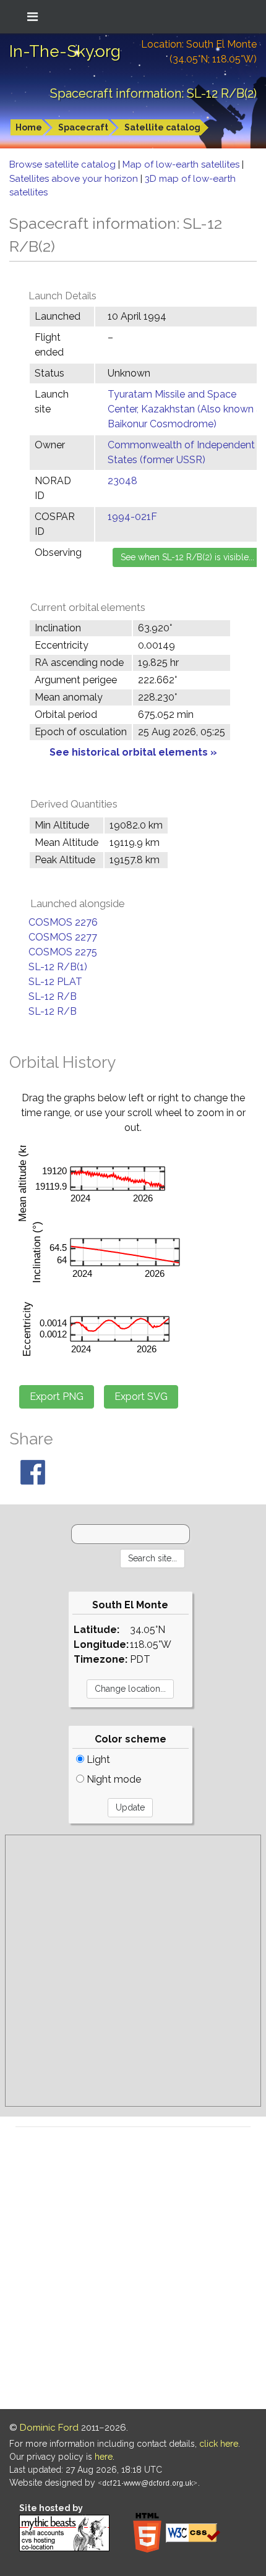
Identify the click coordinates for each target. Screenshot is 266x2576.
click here (219, 2444)
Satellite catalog (162, 127)
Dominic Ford (49, 2428)
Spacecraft (83, 127)
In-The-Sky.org (65, 51)
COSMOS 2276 (63, 922)
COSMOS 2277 (63, 937)
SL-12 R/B (53, 996)
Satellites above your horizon (75, 179)
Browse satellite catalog (64, 164)
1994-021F (132, 517)
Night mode (113, 1779)
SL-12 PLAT (55, 982)
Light (97, 1759)
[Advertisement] (133, 1971)
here (104, 2457)
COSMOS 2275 (63, 952)
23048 (122, 481)
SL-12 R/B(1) (58, 967)
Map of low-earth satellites (182, 164)
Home (29, 127)
